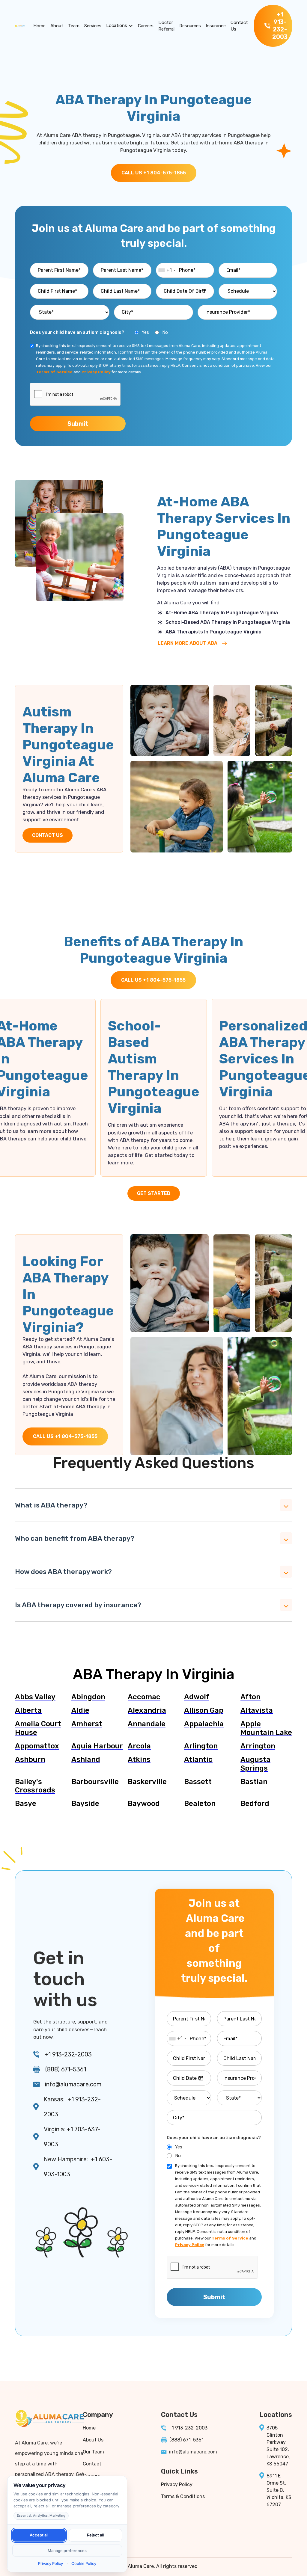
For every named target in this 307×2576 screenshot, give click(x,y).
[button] (120, 26)
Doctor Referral (166, 26)
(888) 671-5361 (66, 2069)
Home (39, 26)
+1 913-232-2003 (68, 2054)
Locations (117, 25)
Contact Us (239, 26)
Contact (92, 2464)
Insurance (216, 26)
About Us (93, 2440)
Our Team (93, 2452)
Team (74, 26)
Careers (146, 26)
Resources (190, 26)
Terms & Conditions (183, 2496)
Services (93, 26)
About (57, 26)
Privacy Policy (177, 2484)
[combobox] (167, 270)
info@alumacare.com (73, 2084)
